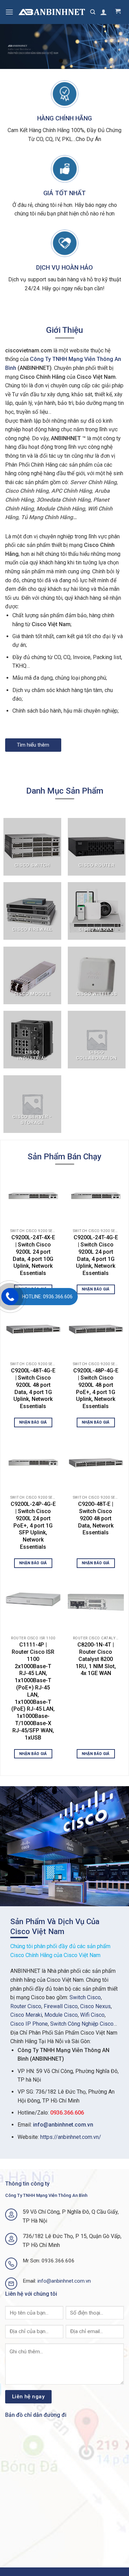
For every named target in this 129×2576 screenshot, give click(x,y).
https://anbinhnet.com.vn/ (71, 2137)
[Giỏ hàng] (118, 12)
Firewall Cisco (61, 2006)
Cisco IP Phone (29, 2024)
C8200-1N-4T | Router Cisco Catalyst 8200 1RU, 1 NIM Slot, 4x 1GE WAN (96, 1659)
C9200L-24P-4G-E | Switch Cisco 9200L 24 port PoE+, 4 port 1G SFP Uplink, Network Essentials (33, 1525)
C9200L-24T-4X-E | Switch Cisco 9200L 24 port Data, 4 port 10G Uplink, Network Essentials (33, 1255)
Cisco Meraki (26, 2015)
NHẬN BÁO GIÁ (96, 1289)
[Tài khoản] (104, 12)
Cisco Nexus (95, 2006)
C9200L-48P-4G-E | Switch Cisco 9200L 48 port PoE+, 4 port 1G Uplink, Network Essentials (96, 1388)
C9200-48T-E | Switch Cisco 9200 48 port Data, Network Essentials (96, 1518)
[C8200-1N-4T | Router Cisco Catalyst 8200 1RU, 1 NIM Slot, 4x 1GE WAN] (96, 1603)
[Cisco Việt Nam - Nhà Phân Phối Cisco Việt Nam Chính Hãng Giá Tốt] (52, 12)
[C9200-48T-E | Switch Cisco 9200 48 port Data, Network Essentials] (96, 1462)
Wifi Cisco (92, 2015)
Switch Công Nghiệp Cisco (82, 2024)
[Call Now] (10, 1297)
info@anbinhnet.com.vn (63, 2125)
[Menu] (9, 12)
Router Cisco (26, 2006)
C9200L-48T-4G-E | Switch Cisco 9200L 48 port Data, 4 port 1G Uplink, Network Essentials (33, 1388)
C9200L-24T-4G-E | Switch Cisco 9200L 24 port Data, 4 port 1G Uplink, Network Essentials (96, 1255)
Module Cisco (61, 2015)
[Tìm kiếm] (93, 12)
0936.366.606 (67, 2113)
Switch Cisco (85, 1997)
